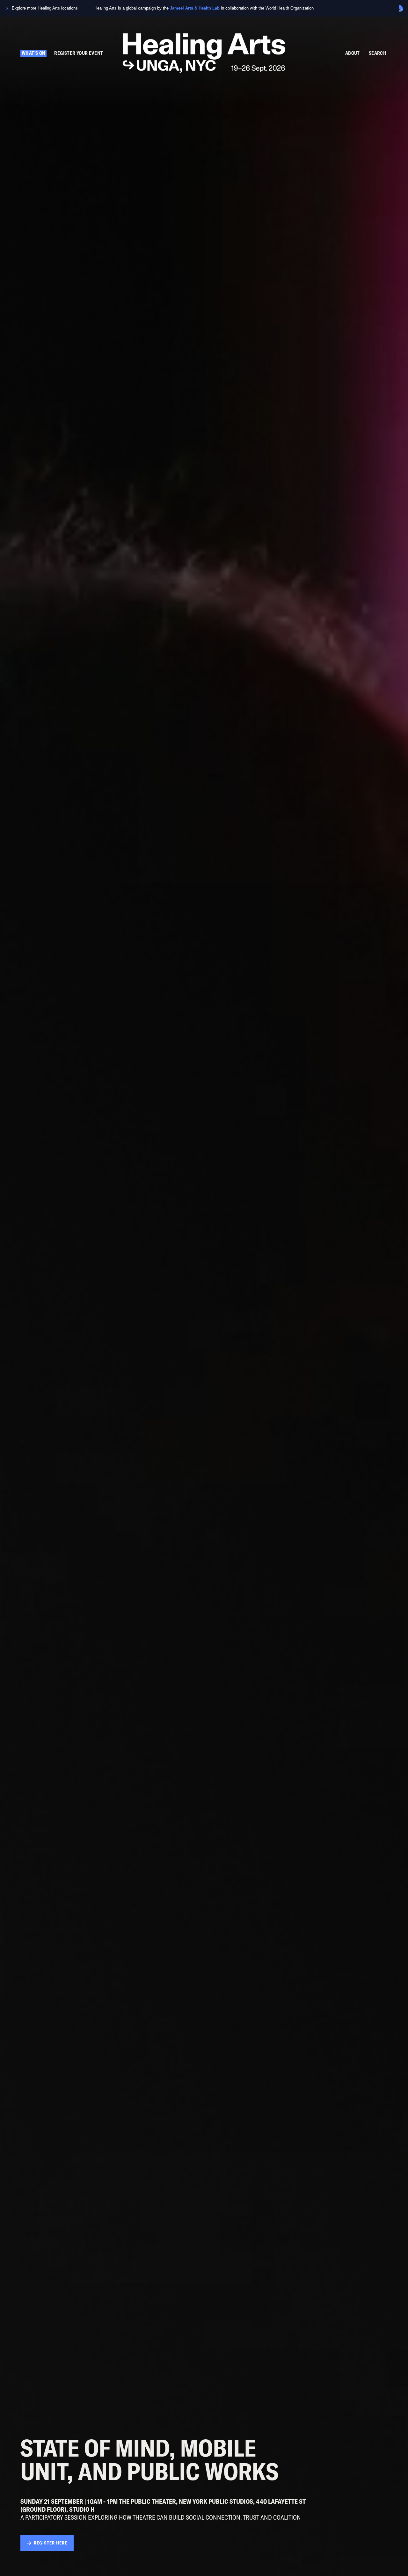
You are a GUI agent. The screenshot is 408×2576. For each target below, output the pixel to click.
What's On (33, 53)
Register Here (51, 2543)
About (353, 53)
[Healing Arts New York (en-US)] (204, 54)
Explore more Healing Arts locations (45, 8)
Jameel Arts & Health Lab (195, 8)
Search (378, 53)
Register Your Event (79, 53)
